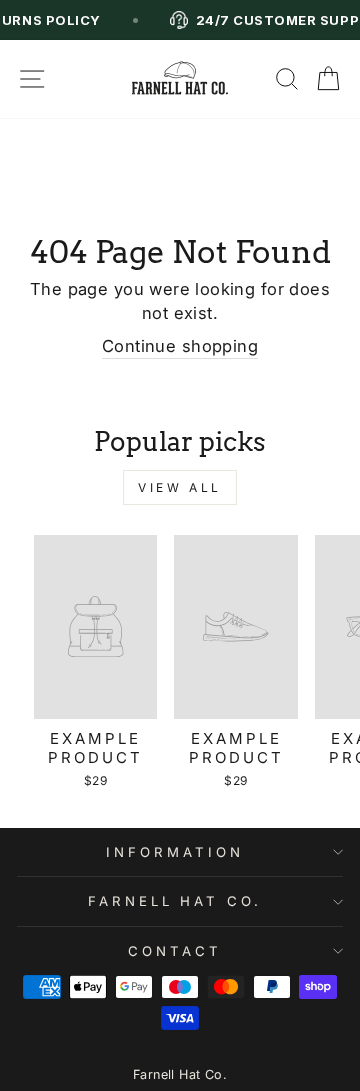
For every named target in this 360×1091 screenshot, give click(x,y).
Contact (175, 951)
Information (175, 852)
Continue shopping (180, 346)
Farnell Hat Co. (180, 1074)
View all (180, 487)
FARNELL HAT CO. (175, 901)
